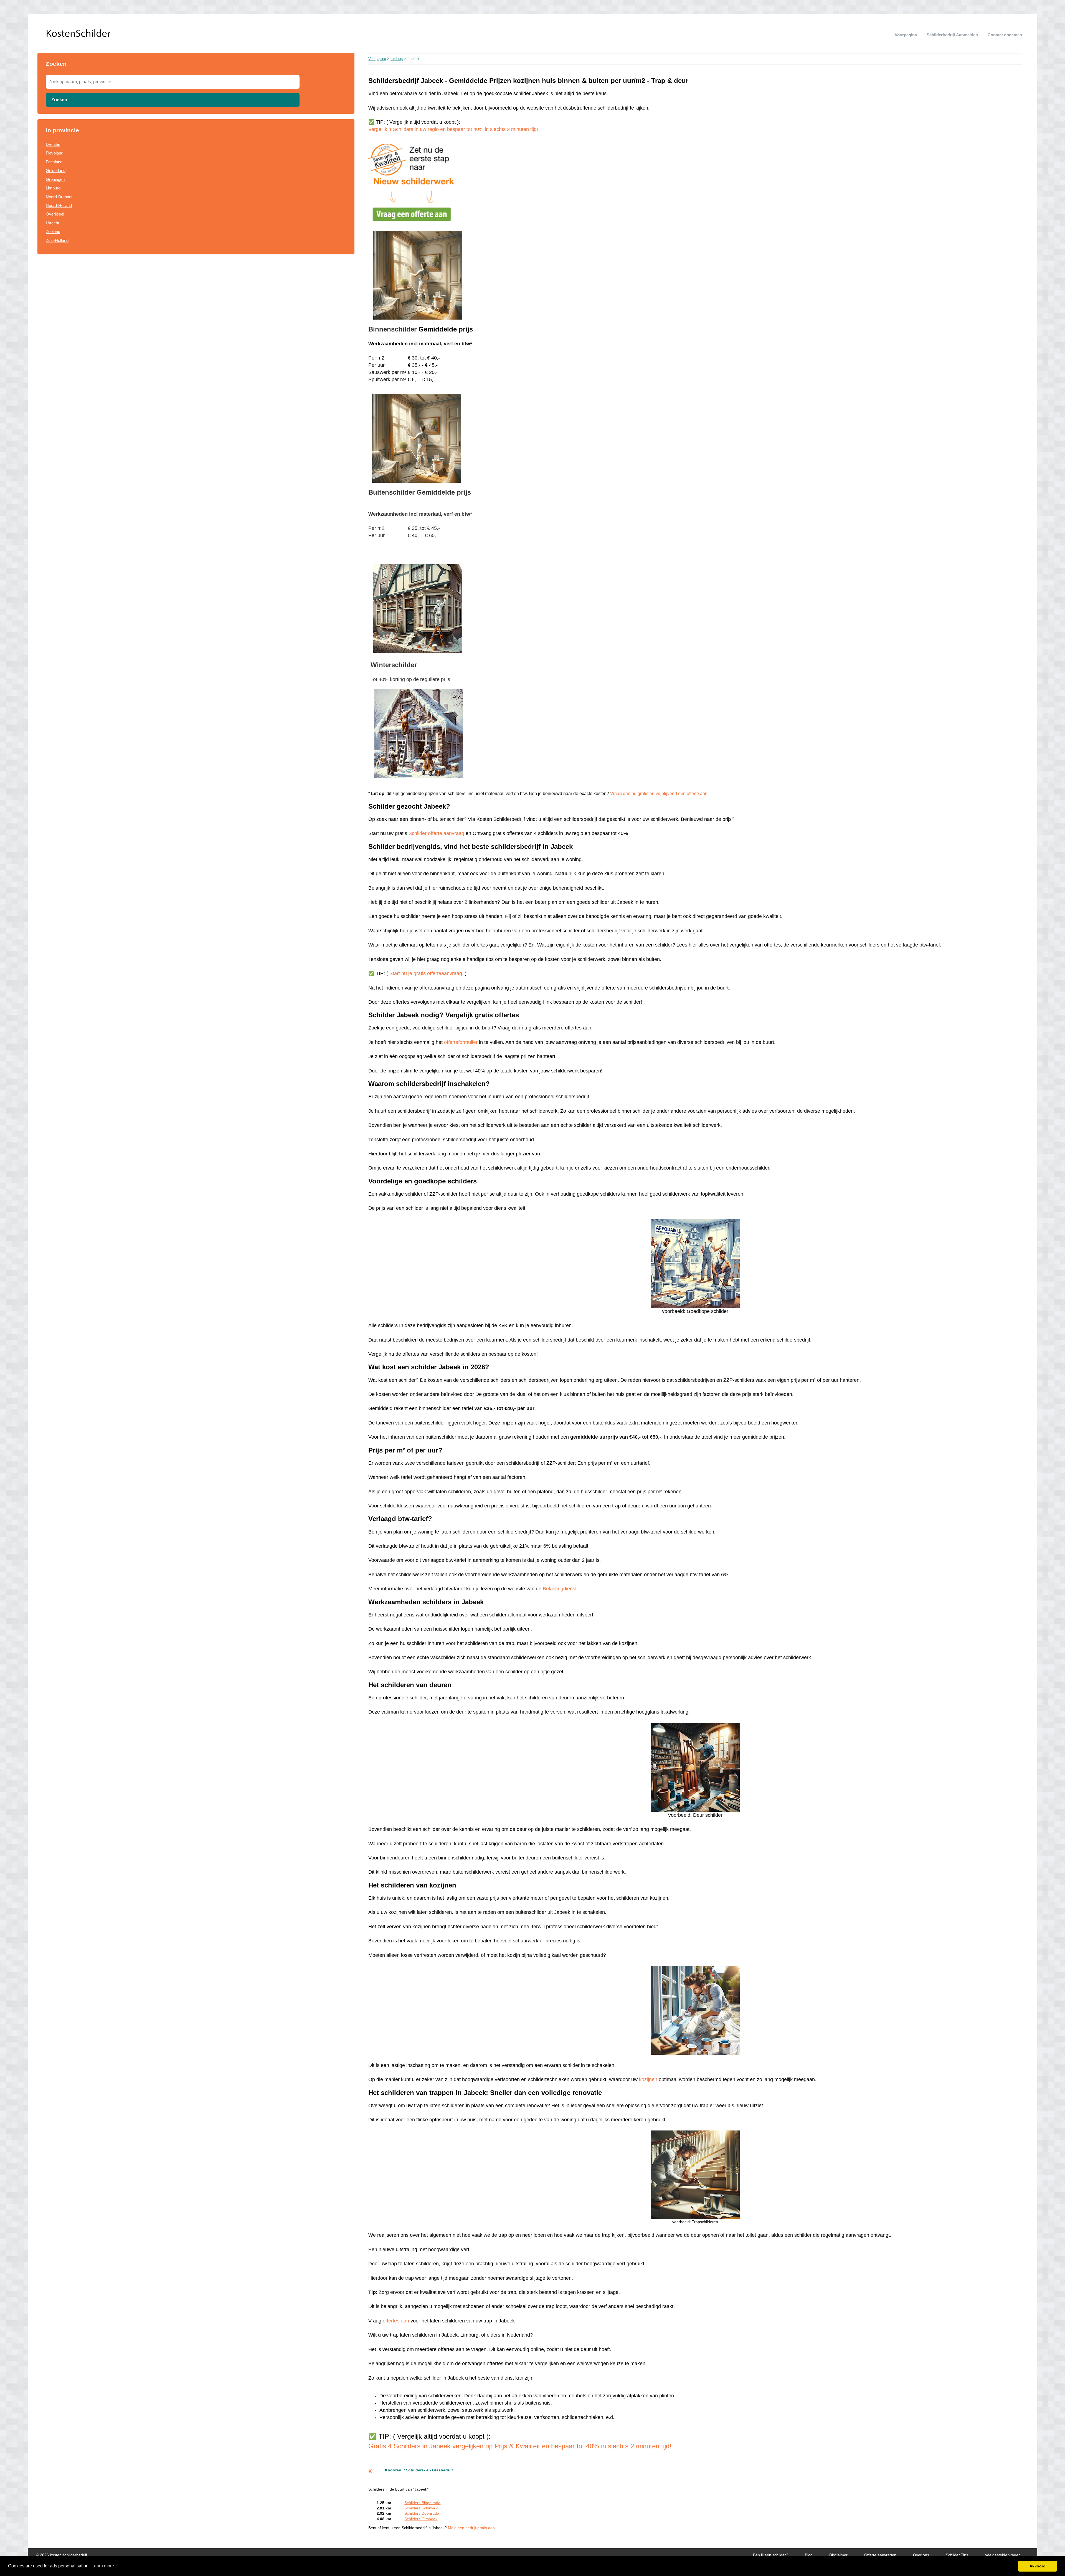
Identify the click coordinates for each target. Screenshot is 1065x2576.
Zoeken (59, 100)
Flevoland (54, 153)
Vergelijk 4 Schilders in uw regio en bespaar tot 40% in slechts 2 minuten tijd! (453, 129)
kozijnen (648, 2079)
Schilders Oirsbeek (421, 2519)
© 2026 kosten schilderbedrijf (62, 2555)
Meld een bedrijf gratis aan (471, 2528)
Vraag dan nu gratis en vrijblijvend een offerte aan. (659, 794)
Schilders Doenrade (422, 2513)
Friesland (54, 162)
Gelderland (56, 170)
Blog (809, 2555)
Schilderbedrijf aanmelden (952, 35)
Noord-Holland (59, 205)
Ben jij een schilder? (771, 2555)
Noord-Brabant (59, 197)
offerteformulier (461, 1042)
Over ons (921, 2555)
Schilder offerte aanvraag (437, 833)
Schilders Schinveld (421, 2508)
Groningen (55, 179)
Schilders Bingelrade (422, 2503)
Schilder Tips (957, 2555)
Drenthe (53, 144)
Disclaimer (838, 2555)
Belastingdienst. (560, 1589)
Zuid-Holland (57, 240)
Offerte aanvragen (880, 2555)
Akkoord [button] (1038, 2566)
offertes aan (396, 2321)
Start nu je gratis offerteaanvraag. (427, 973)
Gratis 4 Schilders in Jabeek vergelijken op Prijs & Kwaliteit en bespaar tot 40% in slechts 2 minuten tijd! (520, 2446)
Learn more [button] (103, 2566)
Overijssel (55, 214)
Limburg (53, 188)
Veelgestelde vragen (1003, 2555)
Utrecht (52, 223)
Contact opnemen (1005, 35)
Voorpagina (906, 35)
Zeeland (53, 231)
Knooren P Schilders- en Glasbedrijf (419, 2470)
